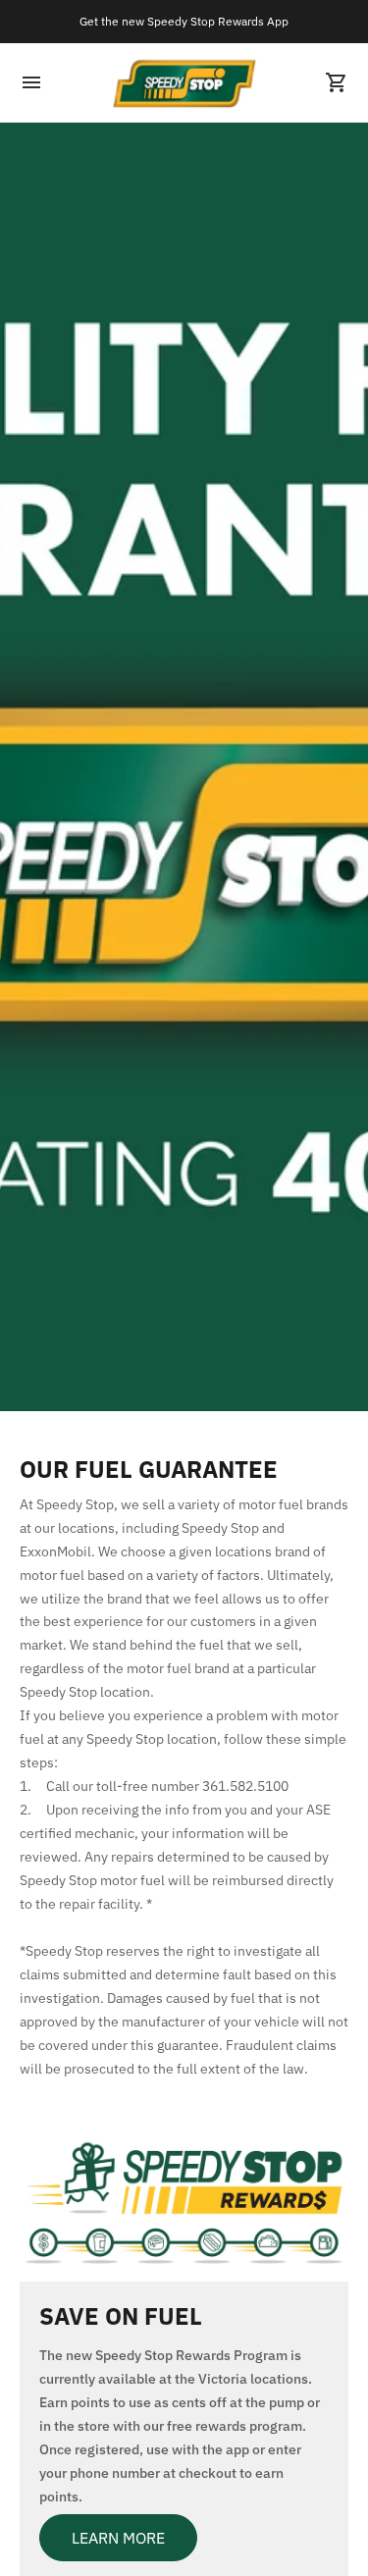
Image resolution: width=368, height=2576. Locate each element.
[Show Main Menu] (31, 82)
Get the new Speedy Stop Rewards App (184, 21)
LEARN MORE (118, 2538)
